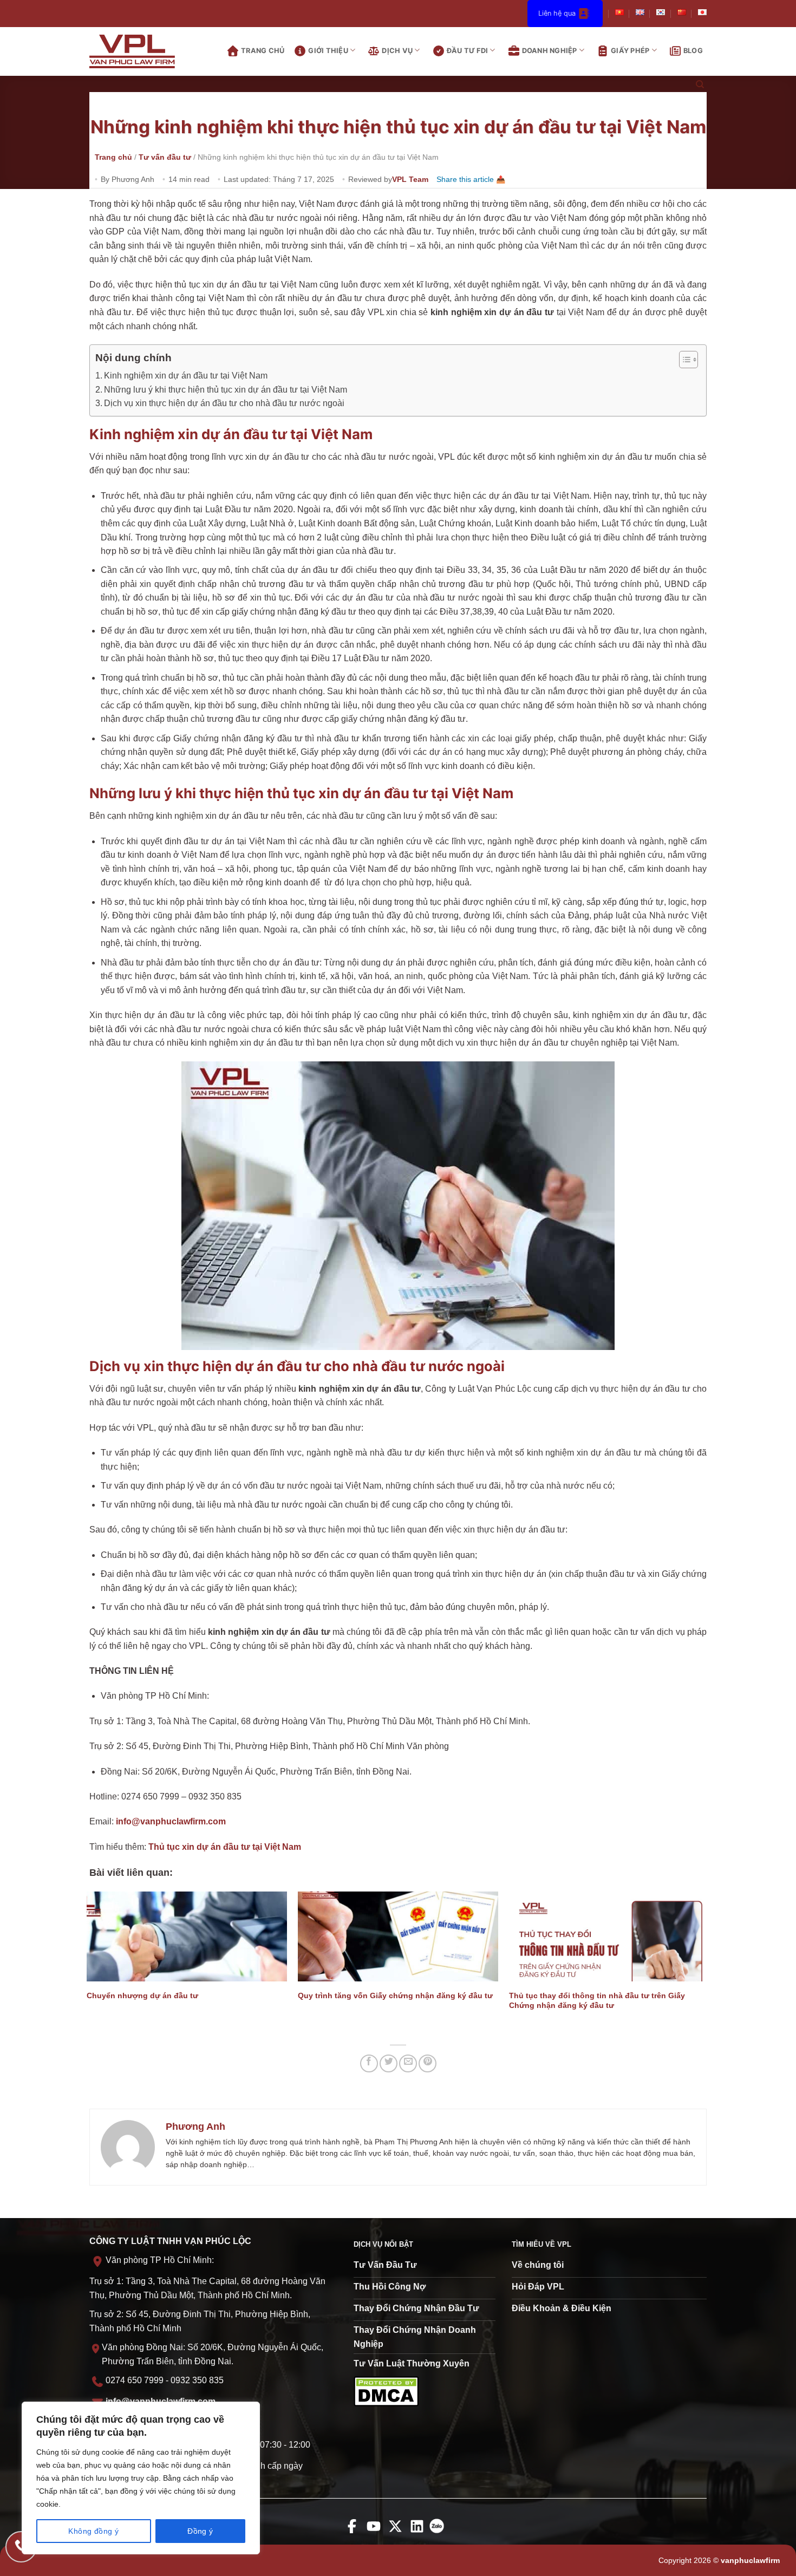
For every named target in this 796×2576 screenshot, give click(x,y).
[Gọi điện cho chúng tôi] (21, 2547)
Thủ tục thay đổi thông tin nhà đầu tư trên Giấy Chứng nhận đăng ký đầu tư (597, 2001)
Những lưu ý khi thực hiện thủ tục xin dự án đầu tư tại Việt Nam (226, 390)
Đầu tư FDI (468, 51)
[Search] (700, 85)
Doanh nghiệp (550, 51)
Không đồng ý (93, 2531)
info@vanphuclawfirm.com (171, 1821)
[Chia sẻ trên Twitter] (389, 2063)
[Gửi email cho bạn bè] (408, 2063)
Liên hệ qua (557, 13)
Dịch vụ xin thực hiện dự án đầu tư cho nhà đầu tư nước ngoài (224, 403)
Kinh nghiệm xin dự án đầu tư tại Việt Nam (186, 376)
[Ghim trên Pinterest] (428, 2063)
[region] (141, 2478)
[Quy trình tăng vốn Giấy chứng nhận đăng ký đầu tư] (398, 1936)
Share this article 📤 (471, 179)
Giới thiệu (328, 51)
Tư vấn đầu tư (165, 157)
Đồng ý (200, 2531)
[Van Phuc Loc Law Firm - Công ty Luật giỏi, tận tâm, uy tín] (141, 51)
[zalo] (439, 2533)
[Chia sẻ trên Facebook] (369, 2063)
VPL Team (410, 179)
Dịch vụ (397, 51)
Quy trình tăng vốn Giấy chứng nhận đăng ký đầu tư (395, 1995)
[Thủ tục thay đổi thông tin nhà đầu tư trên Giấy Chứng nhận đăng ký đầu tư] (609, 1936)
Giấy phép (630, 51)
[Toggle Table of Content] (683, 360)
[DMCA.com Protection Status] (386, 2391)
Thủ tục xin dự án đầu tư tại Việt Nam (225, 1847)
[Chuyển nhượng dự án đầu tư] (187, 1936)
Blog (693, 51)
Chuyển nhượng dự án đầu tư (142, 1995)
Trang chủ (263, 51)
